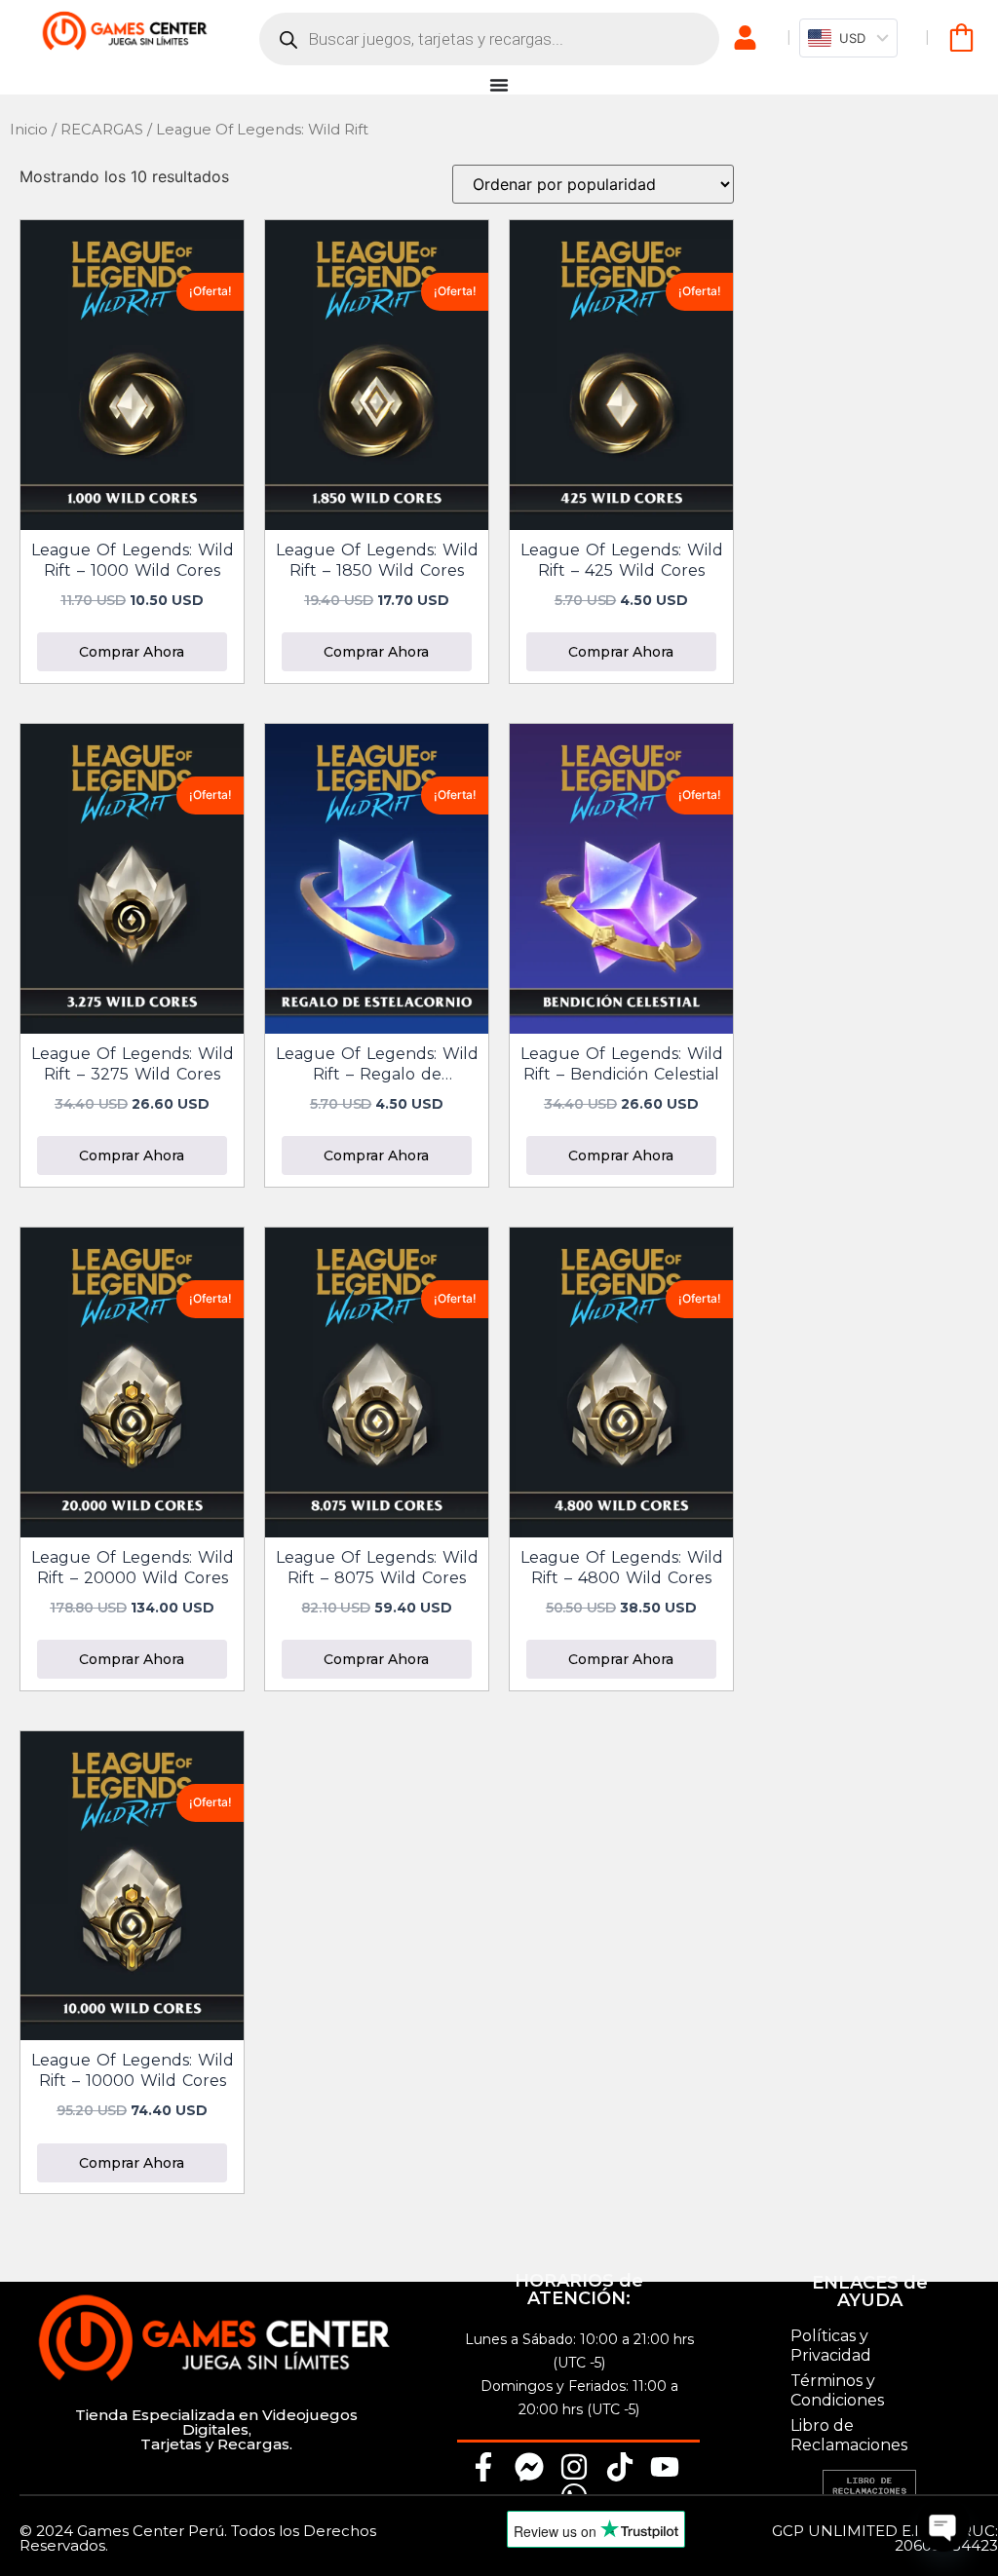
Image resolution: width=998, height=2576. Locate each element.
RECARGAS (102, 130)
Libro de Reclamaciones (849, 2435)
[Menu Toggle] (499, 85)
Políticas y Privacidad (831, 2346)
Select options (132, 647)
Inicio (29, 130)
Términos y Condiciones (837, 2390)
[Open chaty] (943, 2525)
